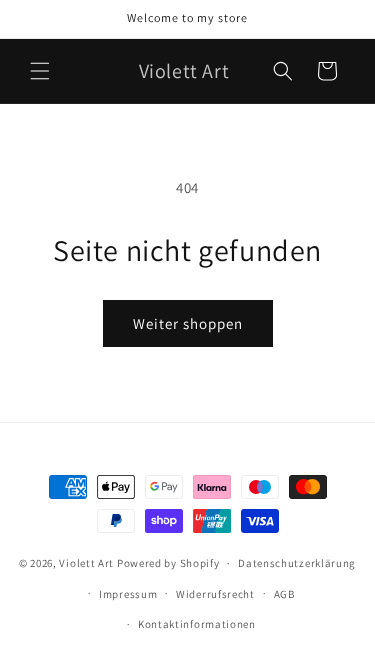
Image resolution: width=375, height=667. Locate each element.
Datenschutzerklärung (297, 563)
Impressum (128, 594)
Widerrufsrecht (215, 594)
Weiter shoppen (188, 323)
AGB (284, 594)
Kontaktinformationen (197, 624)
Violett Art (86, 563)
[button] (40, 71)
